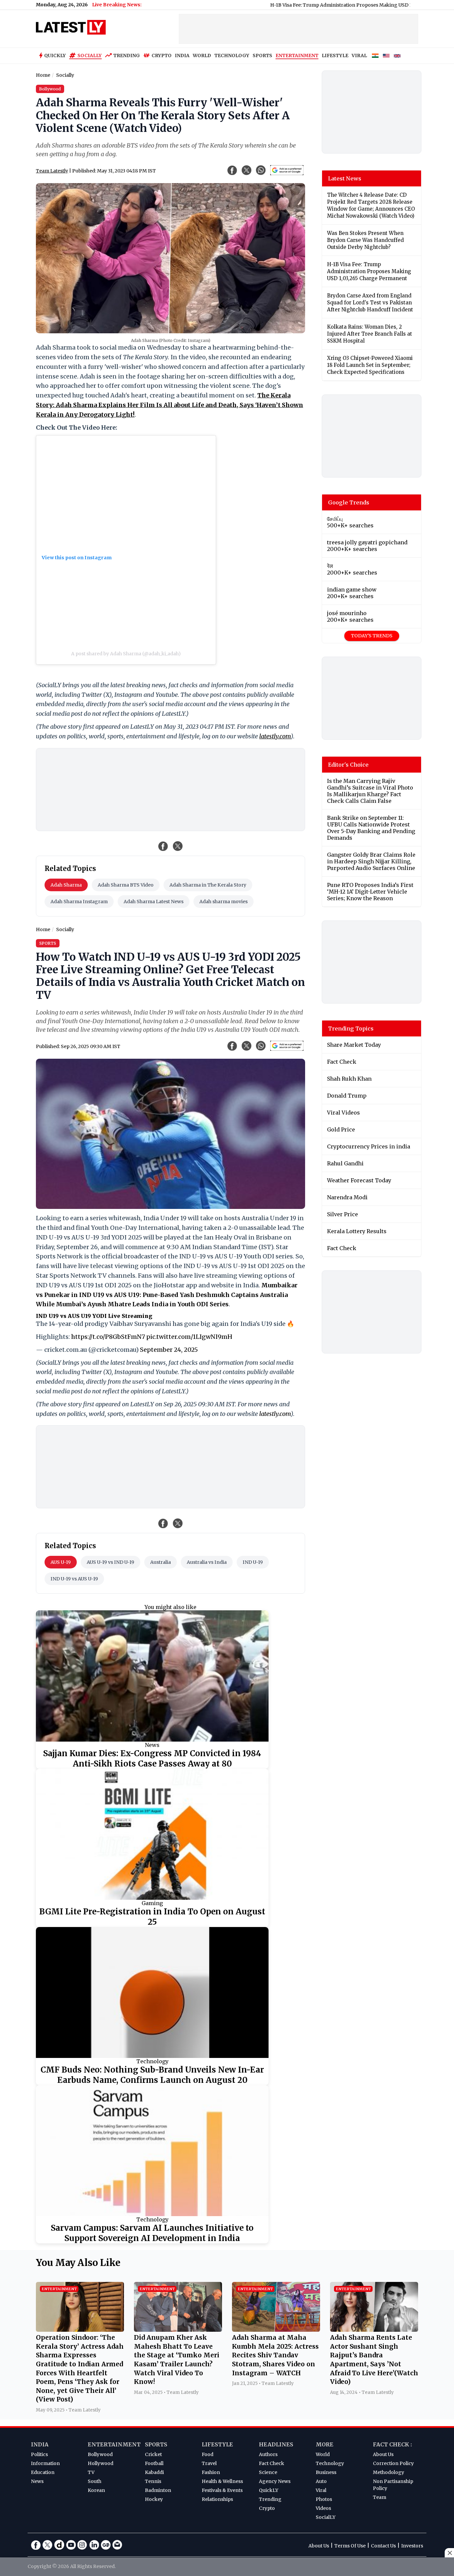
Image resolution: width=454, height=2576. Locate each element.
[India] (375, 56)
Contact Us (383, 2546)
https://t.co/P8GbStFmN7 (108, 1337)
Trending (127, 55)
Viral (321, 2490)
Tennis (153, 2481)
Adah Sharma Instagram (79, 902)
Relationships (217, 2499)
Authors (268, 2454)
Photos (324, 2499)
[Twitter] (48, 2545)
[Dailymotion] (59, 2545)
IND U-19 (253, 1562)
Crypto (162, 55)
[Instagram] (82, 2545)
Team (380, 2497)
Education (43, 2472)
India (40, 2444)
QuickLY (269, 2490)
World (323, 2454)
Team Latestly (52, 171)
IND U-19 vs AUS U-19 (74, 1579)
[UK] (397, 56)
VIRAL (359, 55)
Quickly (55, 55)
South (95, 2481)
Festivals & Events (222, 2490)
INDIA (182, 55)
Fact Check (272, 2463)
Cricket (153, 2454)
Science (268, 2472)
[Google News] (106, 2545)
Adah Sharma (66, 885)
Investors (412, 2546)
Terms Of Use (350, 2546)
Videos (323, 2508)
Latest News (345, 178)
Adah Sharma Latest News (154, 902)
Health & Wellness (222, 2481)
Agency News (275, 2481)
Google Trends (349, 502)
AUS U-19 (61, 1562)
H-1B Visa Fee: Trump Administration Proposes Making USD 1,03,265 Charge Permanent (309, 5)
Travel (209, 2463)
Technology (152, 2061)
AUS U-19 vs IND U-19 (111, 1562)
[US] (386, 56)
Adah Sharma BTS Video (126, 885)
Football (154, 2463)
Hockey (154, 2499)
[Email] (117, 2545)
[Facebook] (36, 2545)
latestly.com (275, 736)
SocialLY (326, 2517)
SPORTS (262, 55)
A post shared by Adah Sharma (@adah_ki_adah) (126, 654)
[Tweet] (178, 846)
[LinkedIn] (94, 2545)
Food (208, 2454)
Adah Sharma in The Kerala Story (208, 885)
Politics (39, 2454)
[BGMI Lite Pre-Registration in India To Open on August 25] (152, 1834)
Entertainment (114, 2444)
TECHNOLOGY (232, 55)
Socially (90, 55)
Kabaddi (154, 2472)
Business (326, 2472)
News (152, 1745)
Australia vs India (207, 1562)
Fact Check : (392, 2444)
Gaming (152, 1903)
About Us (383, 2454)
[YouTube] (71, 2545)
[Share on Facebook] (163, 846)
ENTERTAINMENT (297, 55)
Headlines (276, 2444)
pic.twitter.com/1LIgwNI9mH (189, 1337)
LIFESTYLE (335, 55)
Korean (96, 2490)
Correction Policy (393, 2463)
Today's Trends (372, 636)
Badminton (158, 2490)
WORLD (202, 55)
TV (91, 2472)
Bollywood (100, 2454)
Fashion (211, 2472)
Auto (321, 2481)
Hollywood (101, 2463)
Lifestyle (217, 2444)
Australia (161, 1562)
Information (45, 2463)
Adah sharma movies (224, 902)
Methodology (389, 2472)
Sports (156, 2444)
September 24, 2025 (169, 1350)
